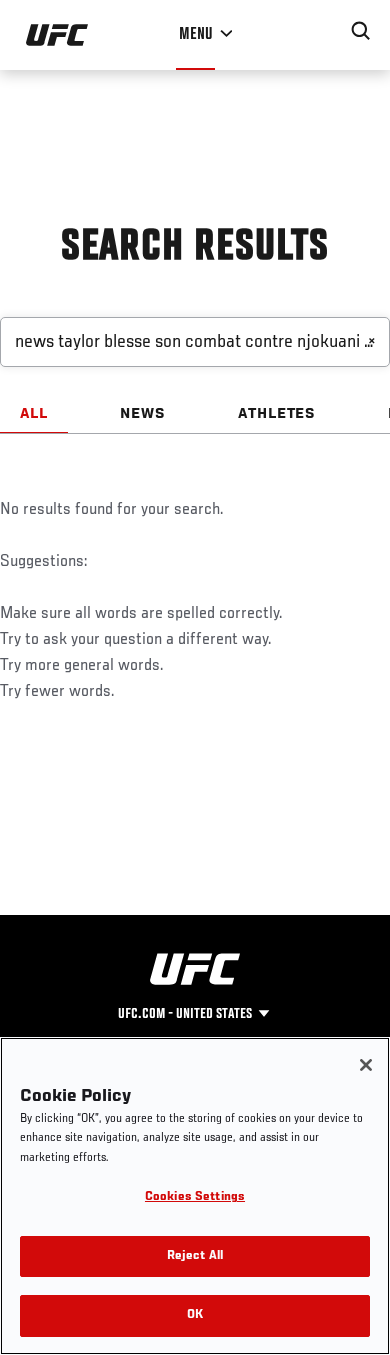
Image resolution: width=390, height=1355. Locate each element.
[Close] (366, 1065)
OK (195, 1315)
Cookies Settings (195, 1197)
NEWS (143, 414)
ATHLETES (277, 414)
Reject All (195, 1256)
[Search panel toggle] (361, 31)
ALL (34, 414)
